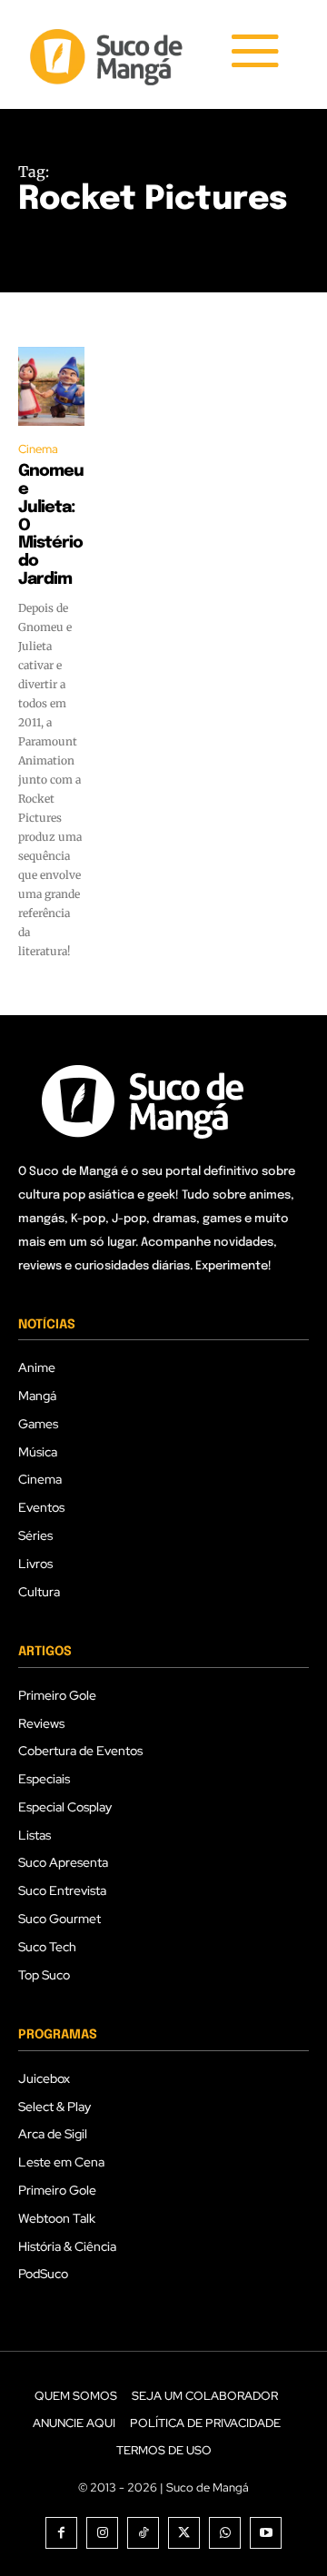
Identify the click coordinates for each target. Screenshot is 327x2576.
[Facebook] (61, 2533)
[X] (184, 2533)
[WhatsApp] (225, 2533)
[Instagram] (102, 2533)
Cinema (38, 449)
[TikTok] (143, 2533)
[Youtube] (266, 2533)
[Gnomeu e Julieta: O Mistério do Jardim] (51, 386)
